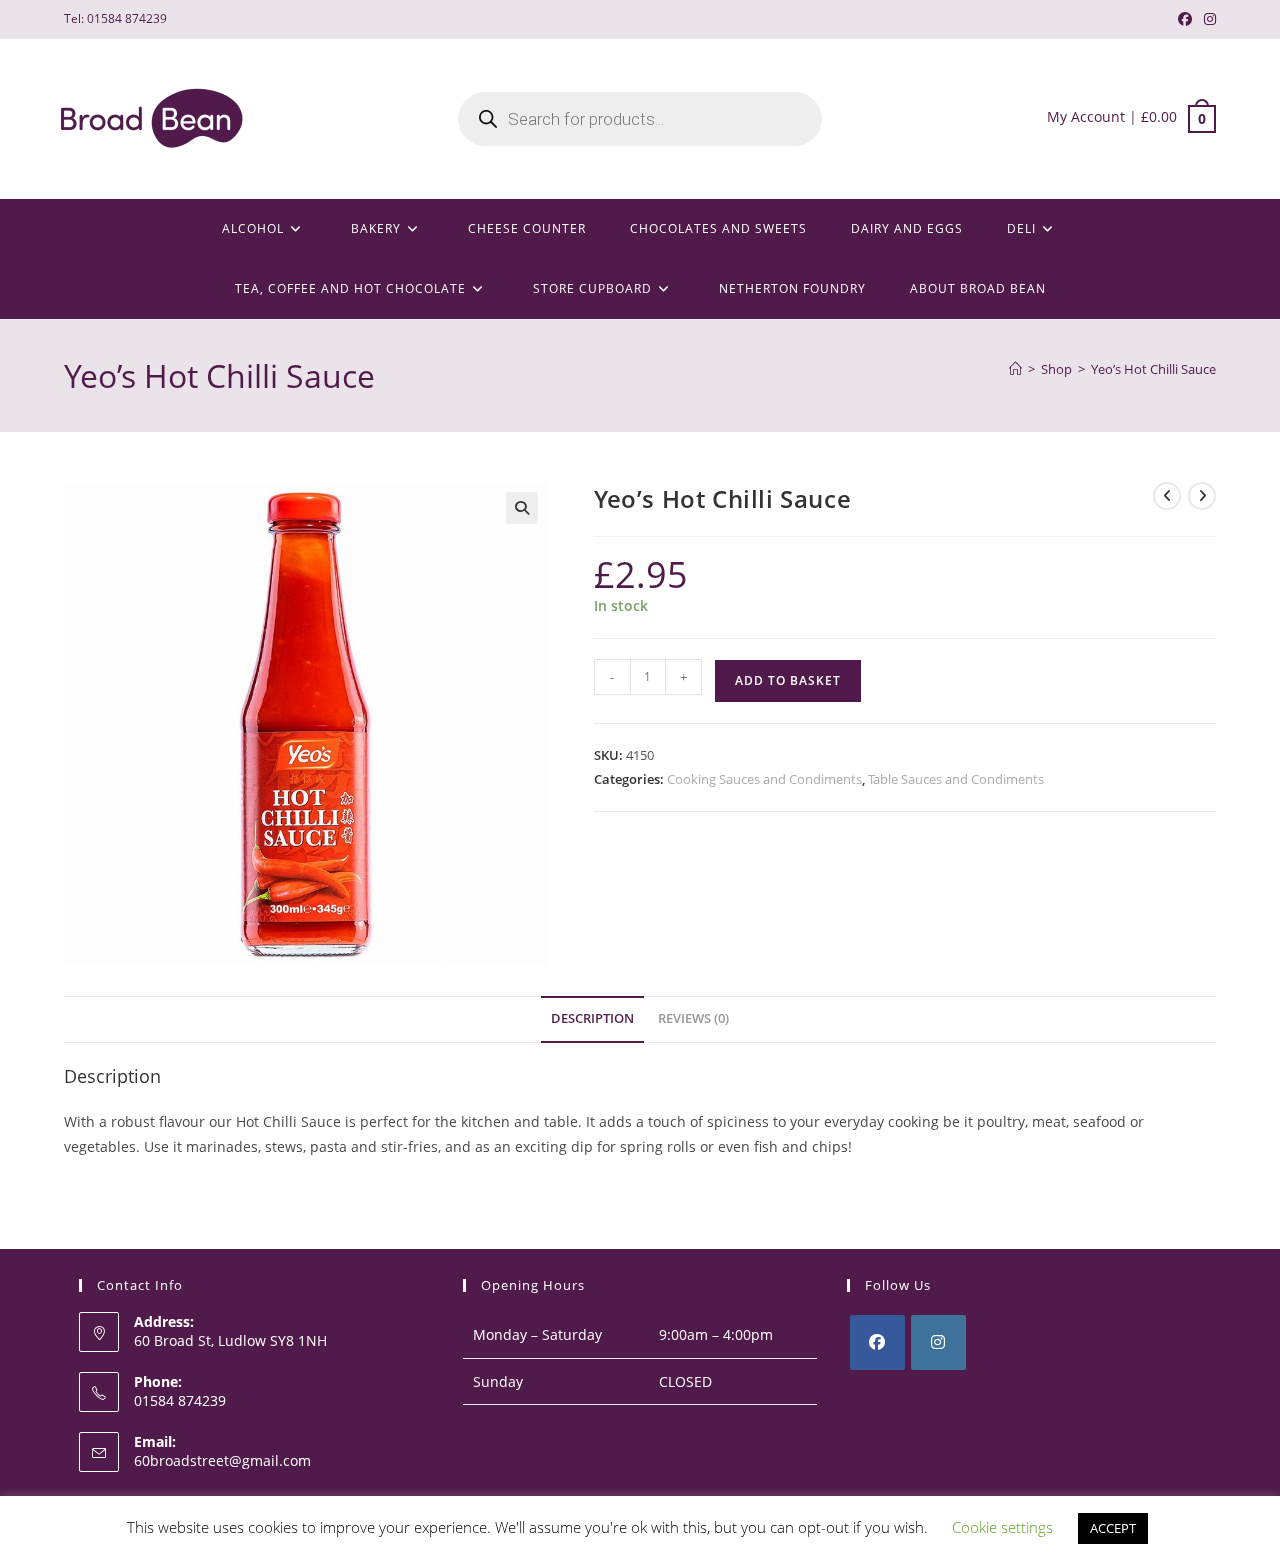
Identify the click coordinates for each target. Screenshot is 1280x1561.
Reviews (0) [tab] (693, 1018)
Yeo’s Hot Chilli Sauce (1153, 369)
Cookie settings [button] (1002, 1527)
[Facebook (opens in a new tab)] (1185, 19)
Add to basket (788, 680)
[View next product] (1202, 496)
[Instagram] (938, 1342)
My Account (1086, 116)
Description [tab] (592, 1018)
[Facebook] (877, 1342)
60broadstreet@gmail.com (222, 1460)
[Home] (1015, 369)
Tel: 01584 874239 (115, 18)
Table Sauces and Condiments (956, 779)
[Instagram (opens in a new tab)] (1207, 19)
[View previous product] (1167, 496)
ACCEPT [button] (1113, 1528)
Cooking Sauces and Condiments (764, 779)
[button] (522, 508)
